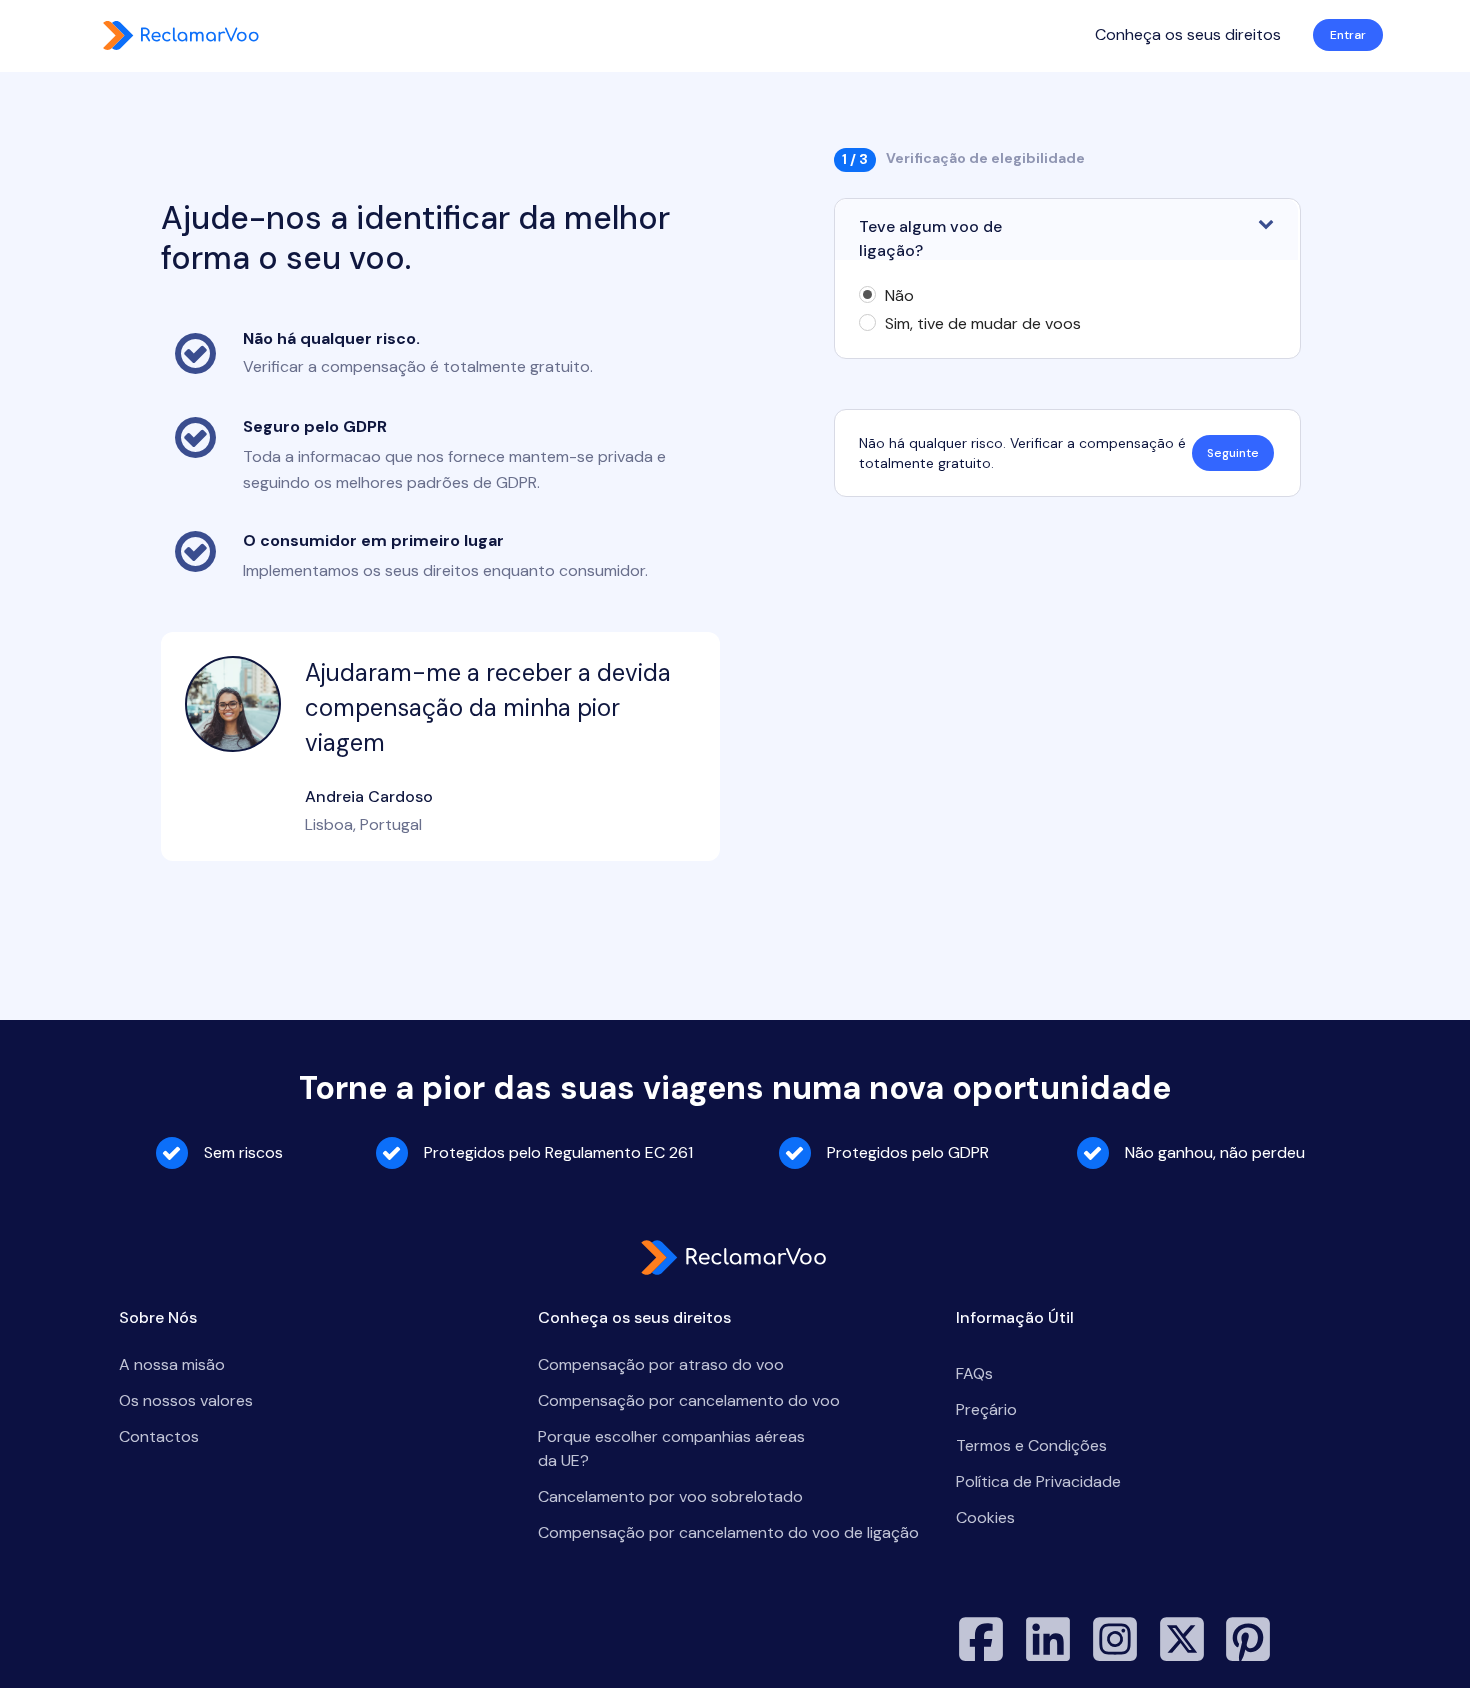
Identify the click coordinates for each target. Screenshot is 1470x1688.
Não (899, 296)
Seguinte (1233, 453)
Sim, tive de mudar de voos (983, 324)
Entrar (1348, 35)
